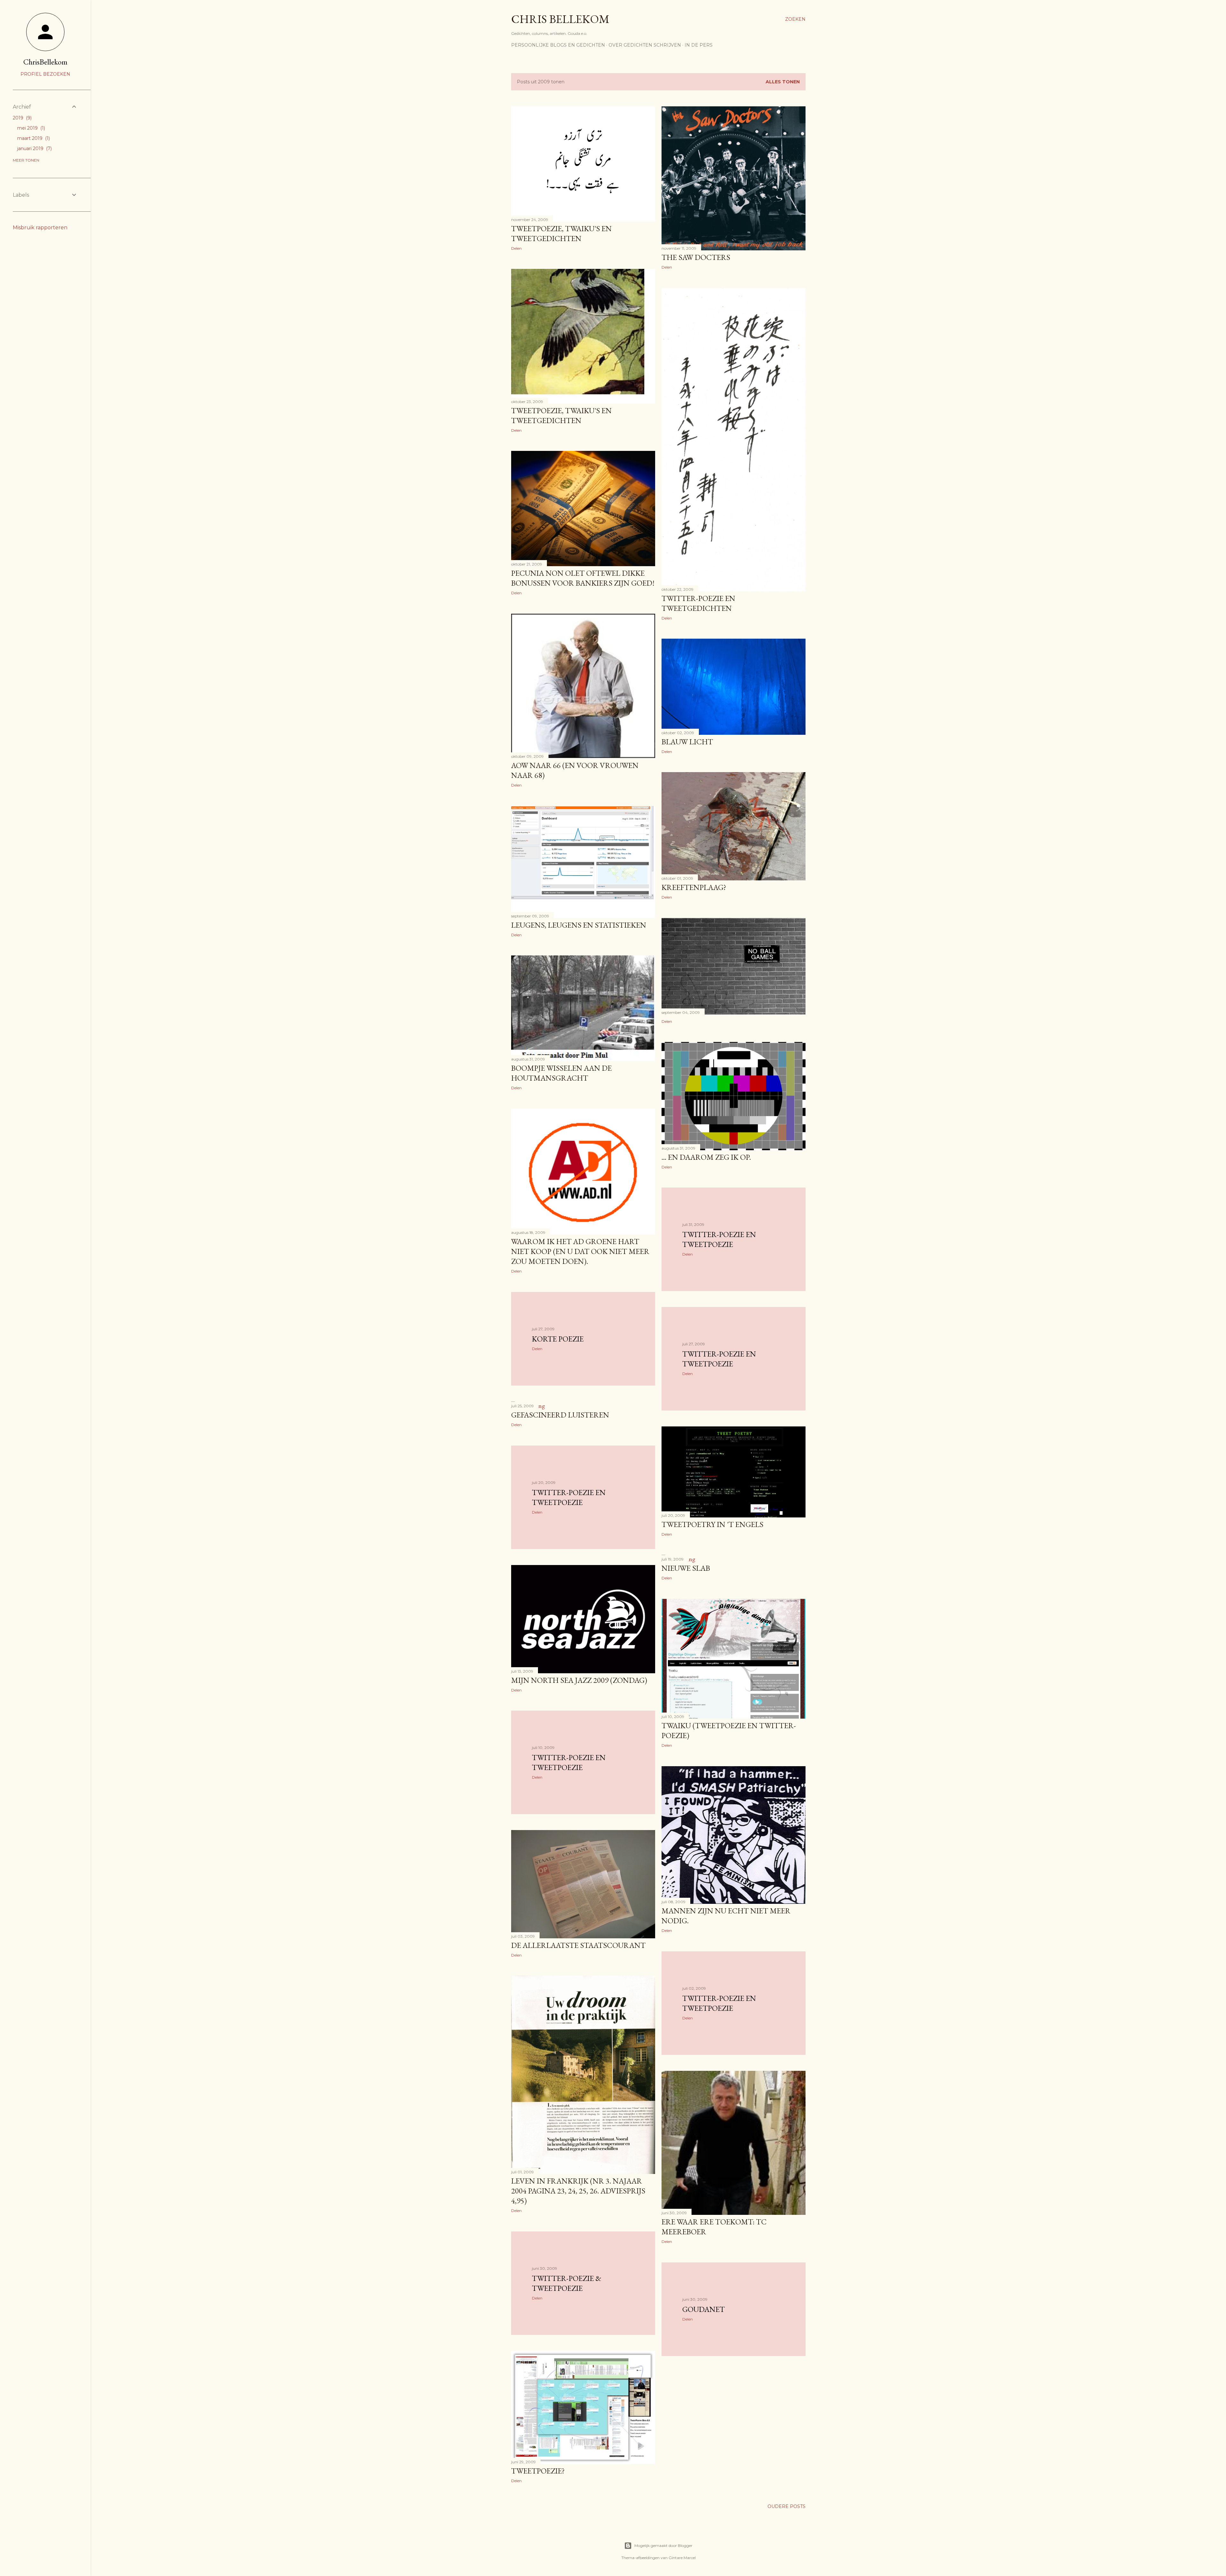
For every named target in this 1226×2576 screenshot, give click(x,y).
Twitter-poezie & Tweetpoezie (567, 2283)
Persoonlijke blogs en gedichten (558, 45)
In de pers (699, 45)
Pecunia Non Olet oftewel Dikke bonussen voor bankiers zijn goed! (583, 578)
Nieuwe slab (686, 1568)
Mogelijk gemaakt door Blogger (663, 2546)
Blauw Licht (687, 742)
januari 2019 (34, 148)
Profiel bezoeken (45, 74)
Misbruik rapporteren (40, 228)
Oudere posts (787, 2506)
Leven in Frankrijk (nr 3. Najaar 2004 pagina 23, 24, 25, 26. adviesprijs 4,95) (578, 2191)
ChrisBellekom (45, 62)
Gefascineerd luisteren (560, 1415)
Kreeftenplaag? (694, 887)
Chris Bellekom (560, 19)
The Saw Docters (696, 257)
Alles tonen (783, 82)
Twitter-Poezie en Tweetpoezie (569, 1497)
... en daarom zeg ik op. (706, 1157)
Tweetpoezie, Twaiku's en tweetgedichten (561, 233)
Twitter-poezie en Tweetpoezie (719, 2003)
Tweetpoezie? (538, 2471)
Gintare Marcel (682, 2558)
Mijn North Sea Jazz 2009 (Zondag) (579, 1680)
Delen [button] (516, 248)
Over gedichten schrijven (645, 45)
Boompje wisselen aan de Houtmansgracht (561, 1073)
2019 (22, 118)
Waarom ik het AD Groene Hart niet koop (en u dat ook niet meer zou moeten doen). (580, 1251)
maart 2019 (33, 138)
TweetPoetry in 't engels (712, 1524)
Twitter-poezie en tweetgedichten (698, 603)
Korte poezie (558, 1339)
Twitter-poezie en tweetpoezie (719, 1239)
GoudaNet (704, 2309)
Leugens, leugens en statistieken (579, 925)
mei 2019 (30, 128)
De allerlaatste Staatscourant (578, 1945)
